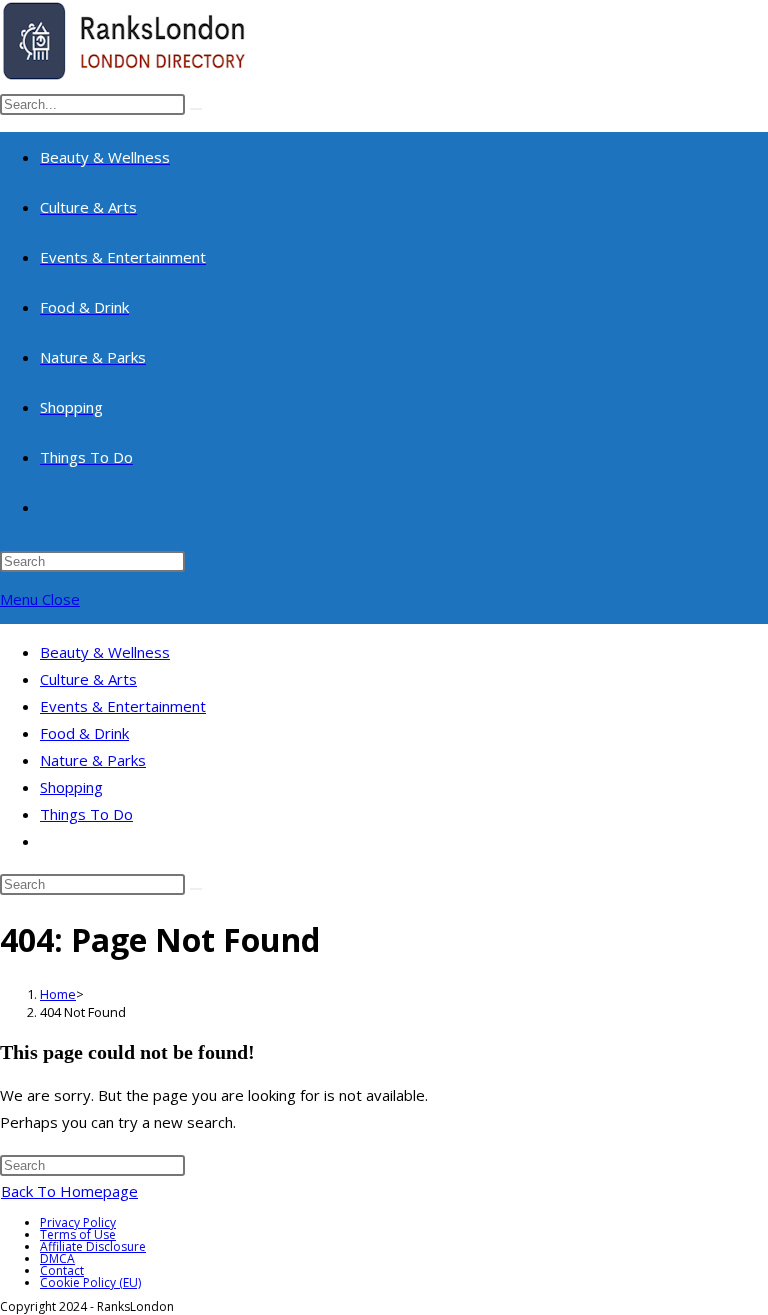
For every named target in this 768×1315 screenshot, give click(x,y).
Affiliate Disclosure (93, 1246)
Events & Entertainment (123, 706)
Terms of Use (78, 1234)
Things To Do (86, 814)
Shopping (71, 787)
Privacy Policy (78, 1222)
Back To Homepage (69, 1191)
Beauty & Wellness (105, 652)
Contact (62, 1270)
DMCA (57, 1258)
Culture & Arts (88, 679)
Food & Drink (84, 733)
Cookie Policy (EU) (90, 1282)
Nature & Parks (93, 760)
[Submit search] (196, 889)
